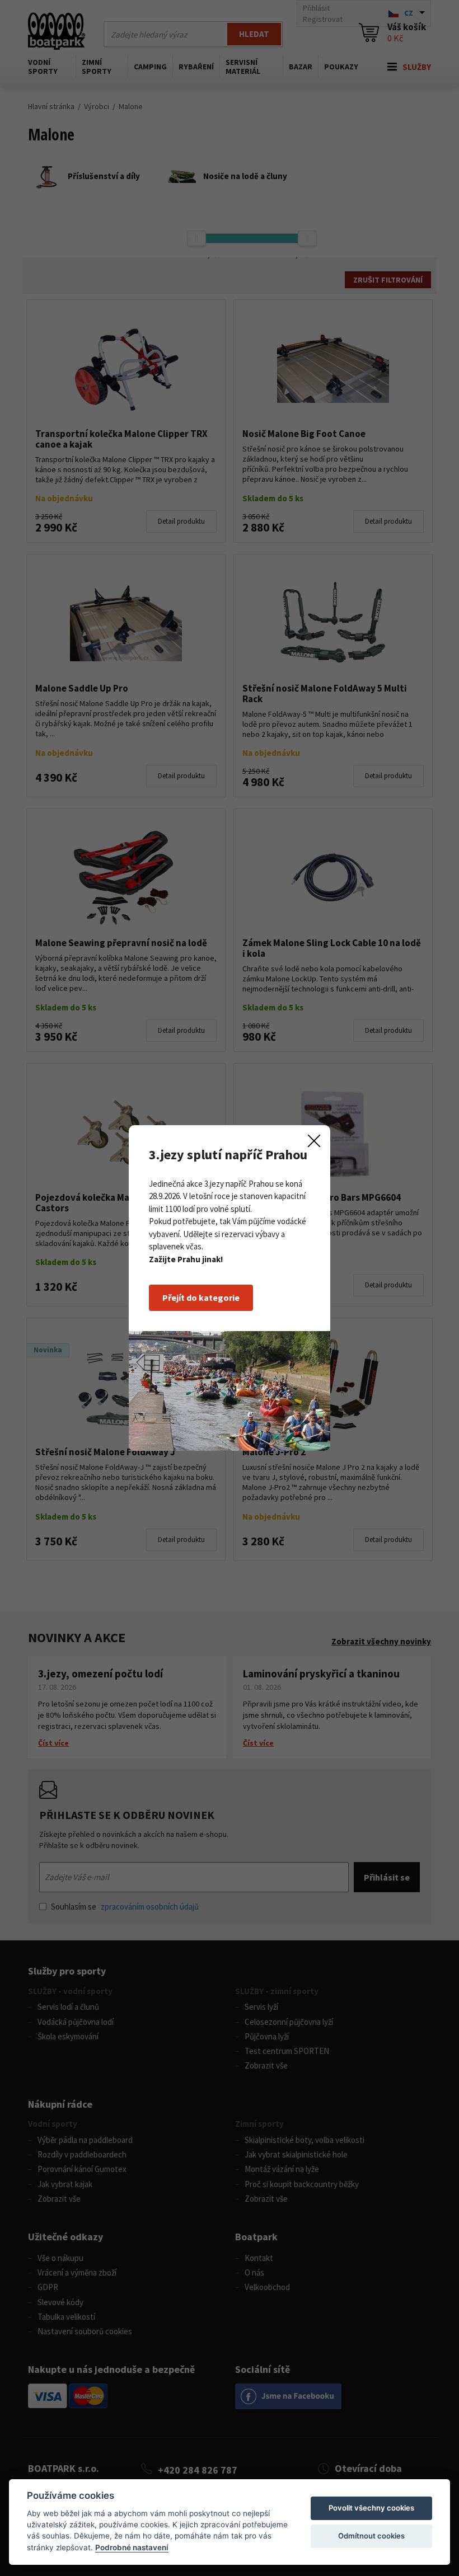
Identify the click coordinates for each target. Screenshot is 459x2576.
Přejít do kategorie (201, 1298)
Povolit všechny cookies (371, 2508)
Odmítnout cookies (371, 2536)
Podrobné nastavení (132, 2547)
